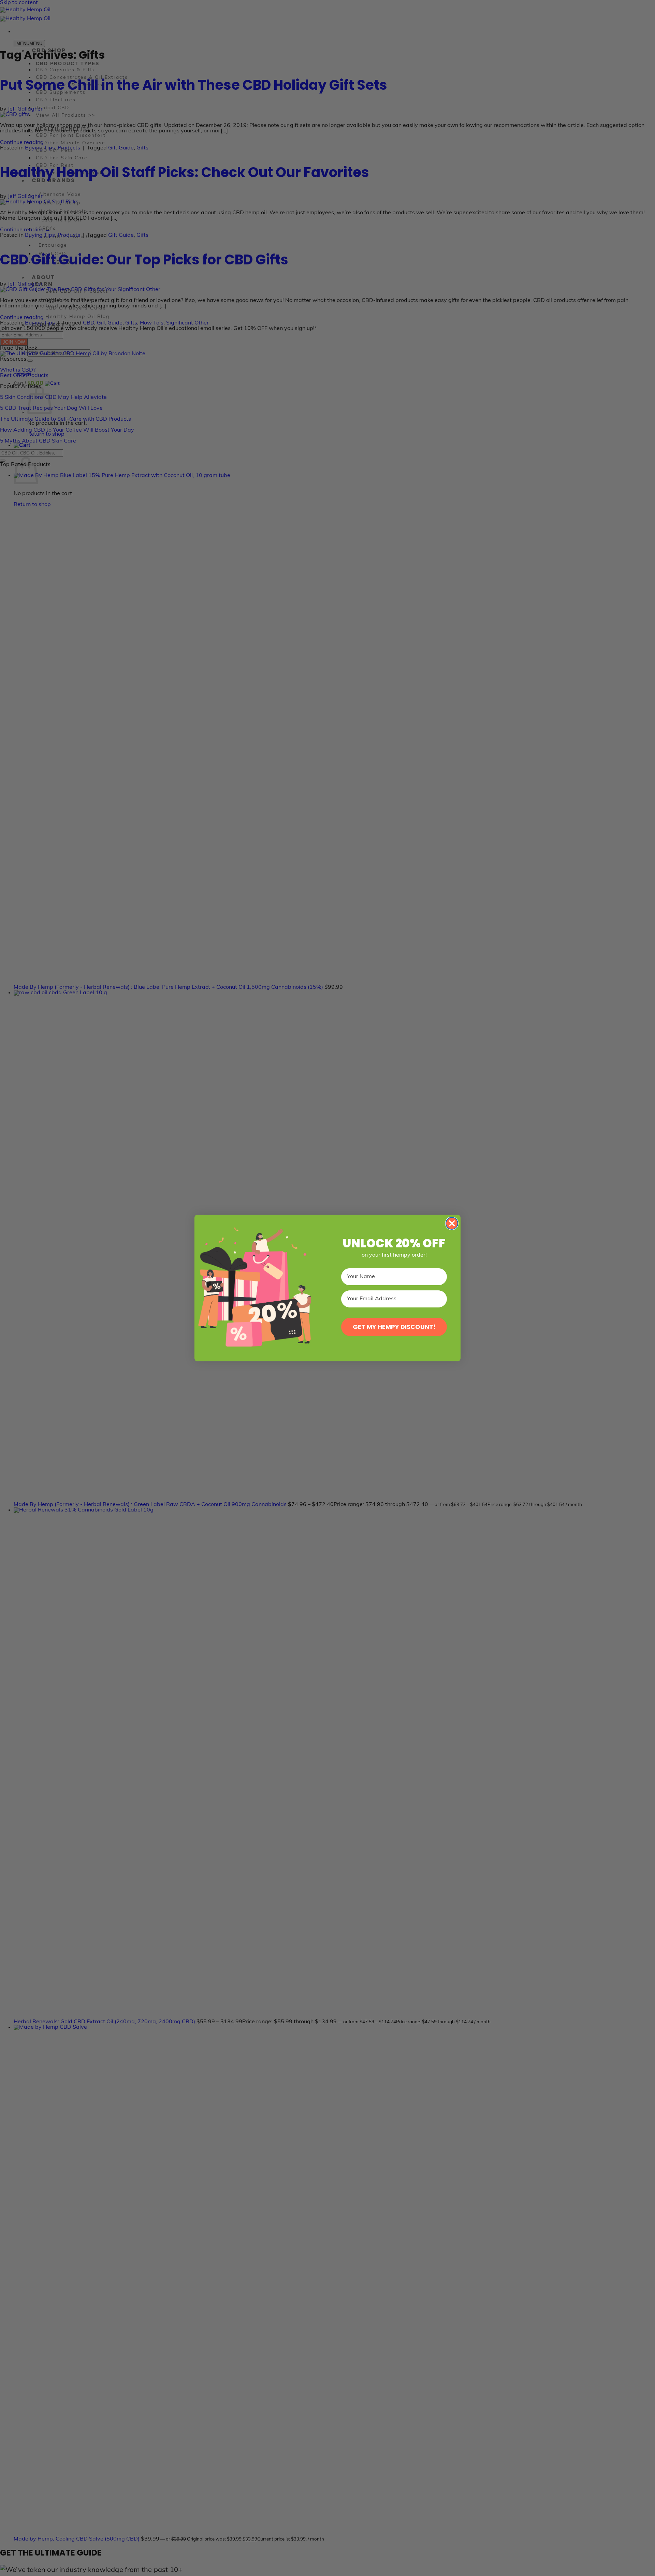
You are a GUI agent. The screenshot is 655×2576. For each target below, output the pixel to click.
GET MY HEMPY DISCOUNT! (394, 1327)
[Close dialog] (452, 1223)
